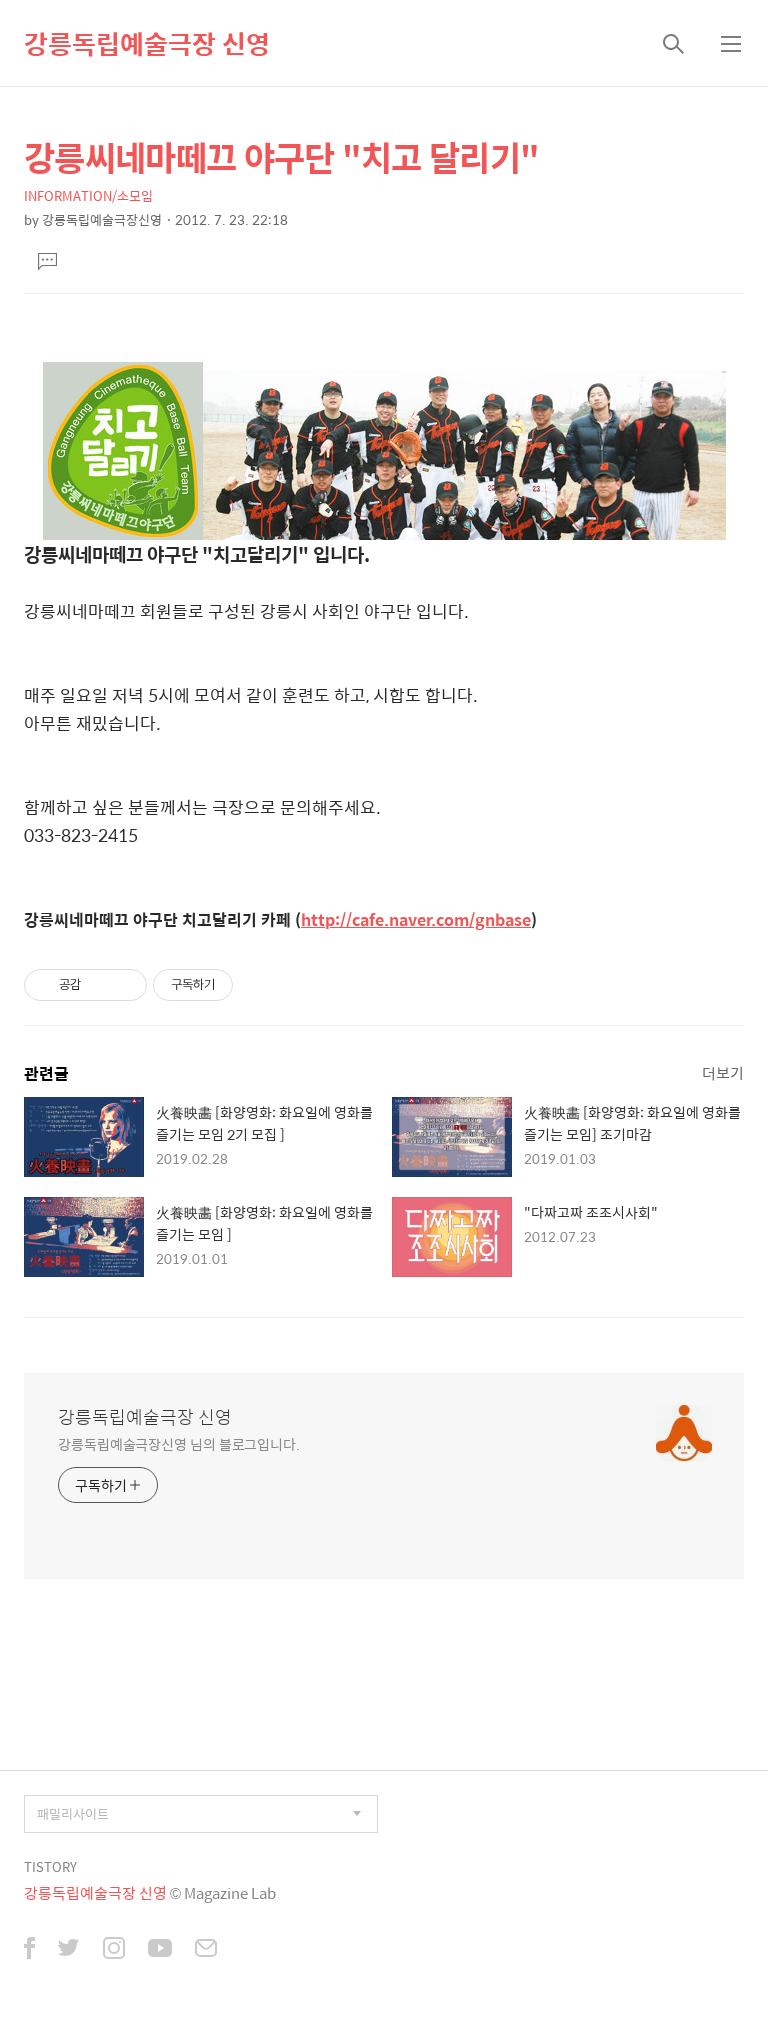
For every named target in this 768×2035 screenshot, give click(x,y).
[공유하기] (99, 985)
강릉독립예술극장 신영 (147, 43)
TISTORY (50, 1866)
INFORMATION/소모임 (88, 195)
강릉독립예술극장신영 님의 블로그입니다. (179, 1443)
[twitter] (69, 1950)
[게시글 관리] (124, 985)
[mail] (206, 1950)
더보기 (723, 1072)
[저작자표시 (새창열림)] (242, 985)
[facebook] (29, 1950)
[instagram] (114, 1950)
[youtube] (160, 1950)
